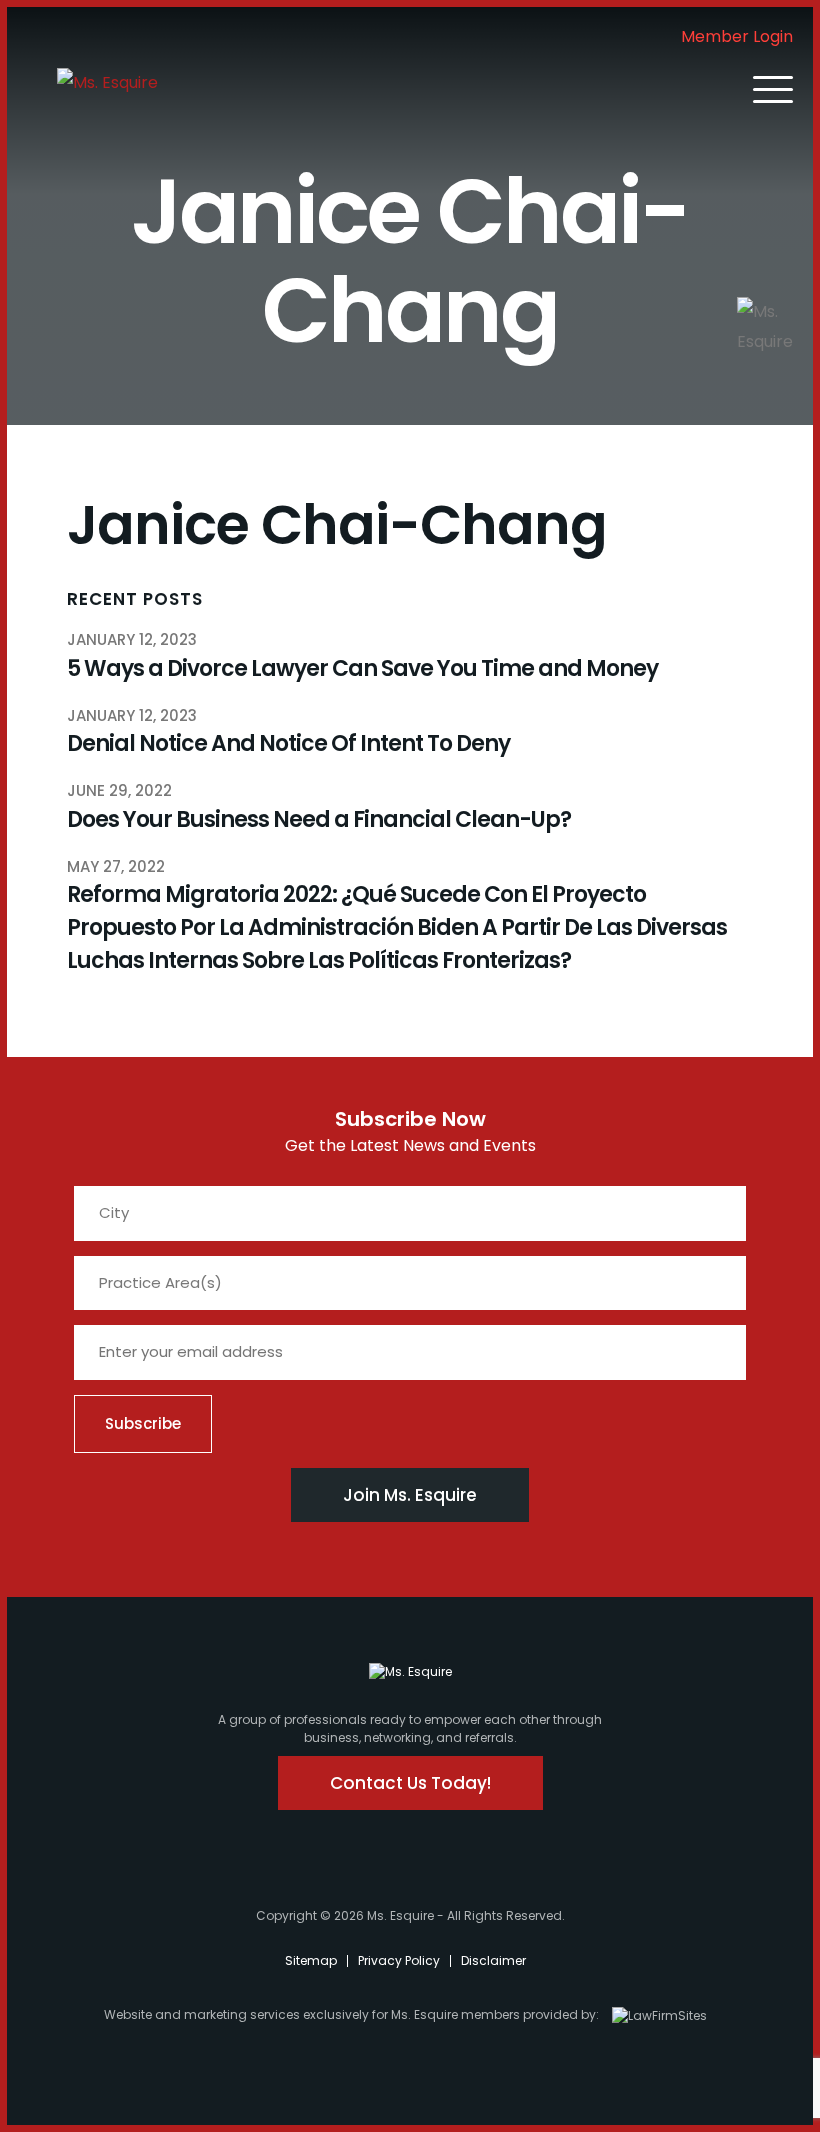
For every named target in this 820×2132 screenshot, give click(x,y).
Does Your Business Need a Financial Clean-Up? (319, 819)
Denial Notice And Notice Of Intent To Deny (288, 743)
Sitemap (311, 1960)
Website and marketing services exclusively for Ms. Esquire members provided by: (351, 2014)
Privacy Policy (399, 1960)
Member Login (737, 36)
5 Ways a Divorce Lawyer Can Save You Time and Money (362, 668)
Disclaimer (493, 1960)
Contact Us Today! (410, 1783)
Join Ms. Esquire (410, 1495)
